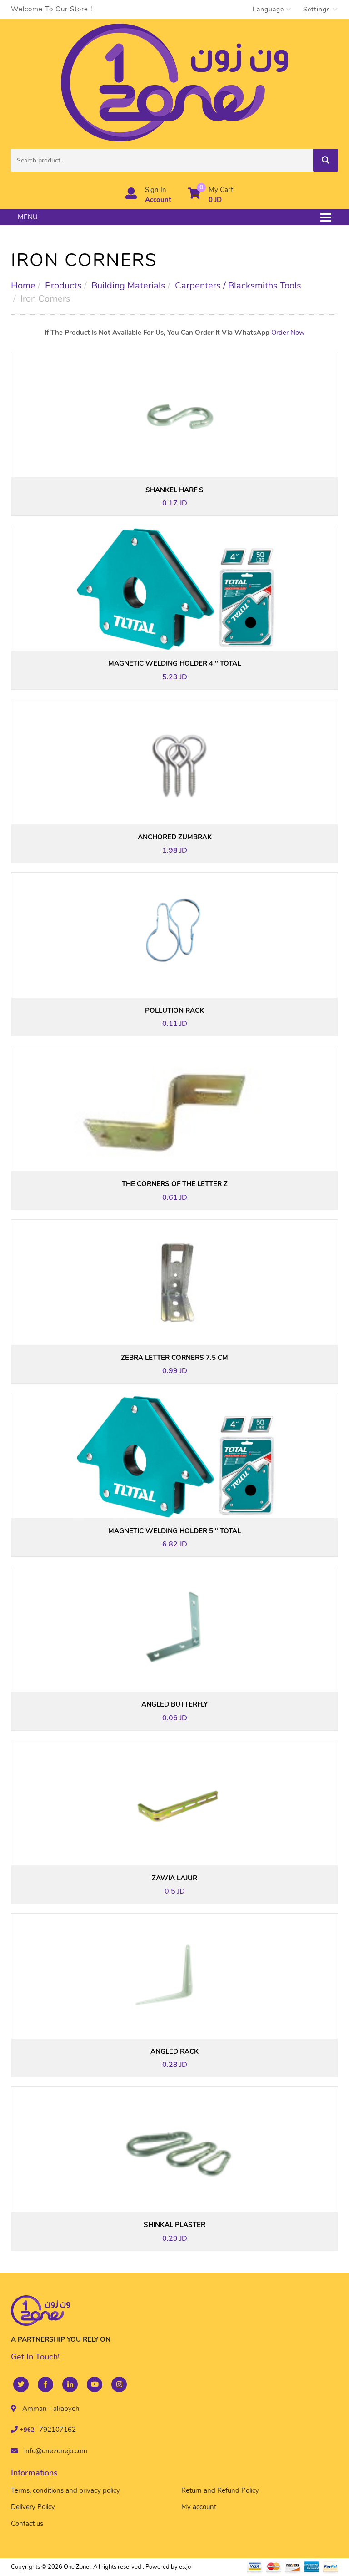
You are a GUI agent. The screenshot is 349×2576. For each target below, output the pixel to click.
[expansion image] (184, 456)
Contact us (27, 2524)
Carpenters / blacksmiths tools (238, 285)
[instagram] (119, 2384)
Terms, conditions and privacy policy (65, 2490)
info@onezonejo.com (56, 2451)
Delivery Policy (33, 2507)
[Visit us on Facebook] (45, 2384)
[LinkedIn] (70, 2384)
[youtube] (95, 2384)
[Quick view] (165, 456)
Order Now (288, 333)
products (63, 285)
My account (199, 2507)
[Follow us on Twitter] (21, 2384)
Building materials (128, 285)
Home (23, 285)
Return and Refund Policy (220, 2490)
